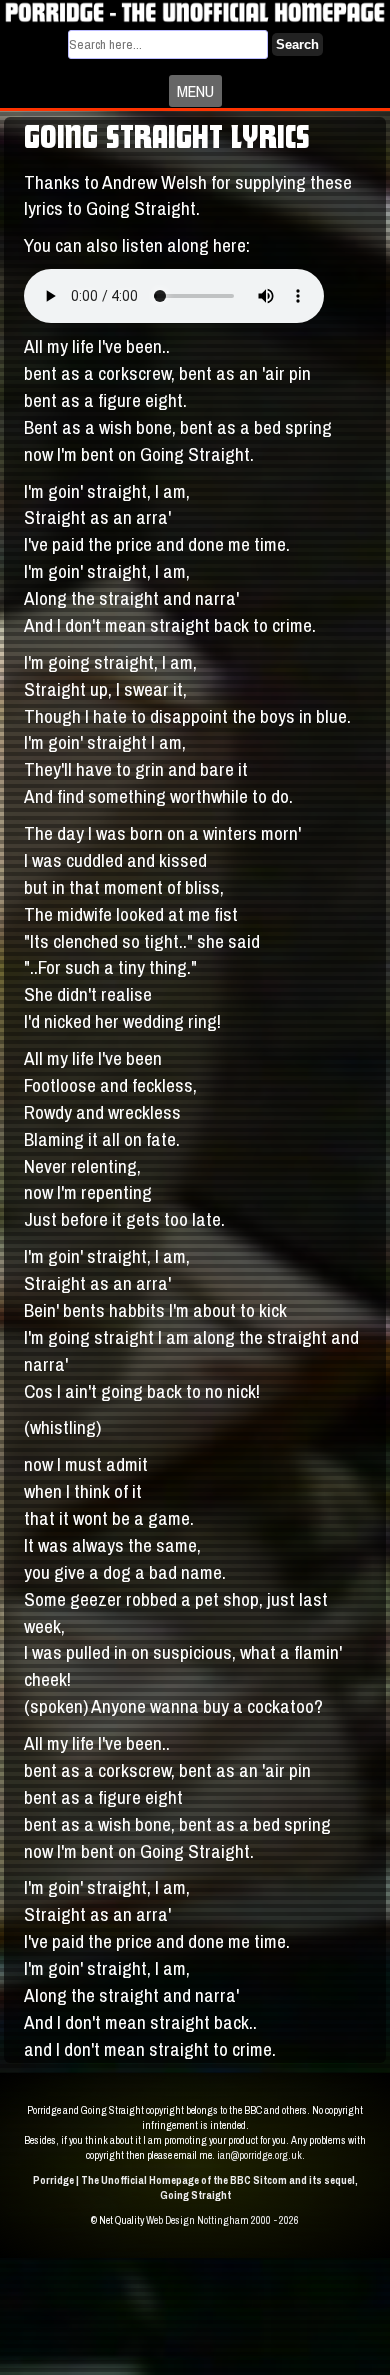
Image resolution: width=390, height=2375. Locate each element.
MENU (195, 91)
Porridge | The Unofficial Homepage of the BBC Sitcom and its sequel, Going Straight (195, 2187)
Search (297, 44)
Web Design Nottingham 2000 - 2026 (222, 2220)
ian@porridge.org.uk (259, 2155)
